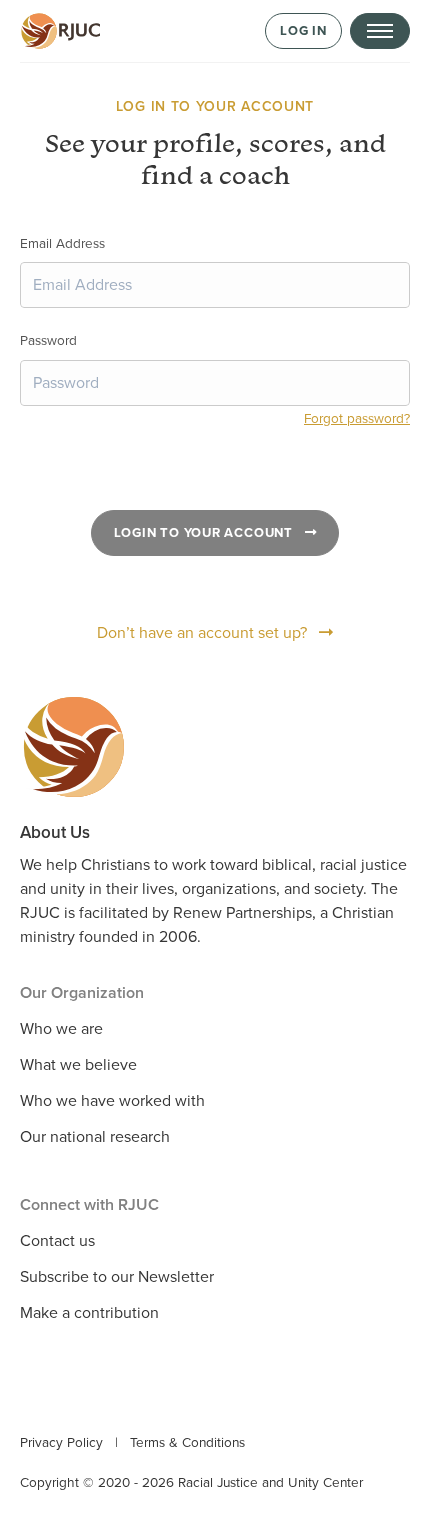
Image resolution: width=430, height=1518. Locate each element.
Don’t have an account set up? (202, 633)
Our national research (95, 1137)
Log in (303, 31)
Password (48, 341)
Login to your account (205, 533)
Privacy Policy (61, 1443)
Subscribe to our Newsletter (117, 1277)
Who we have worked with (112, 1101)
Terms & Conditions (187, 1443)
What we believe (78, 1065)
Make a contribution (89, 1313)
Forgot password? (357, 419)
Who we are (61, 1029)
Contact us (57, 1241)
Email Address (62, 244)
